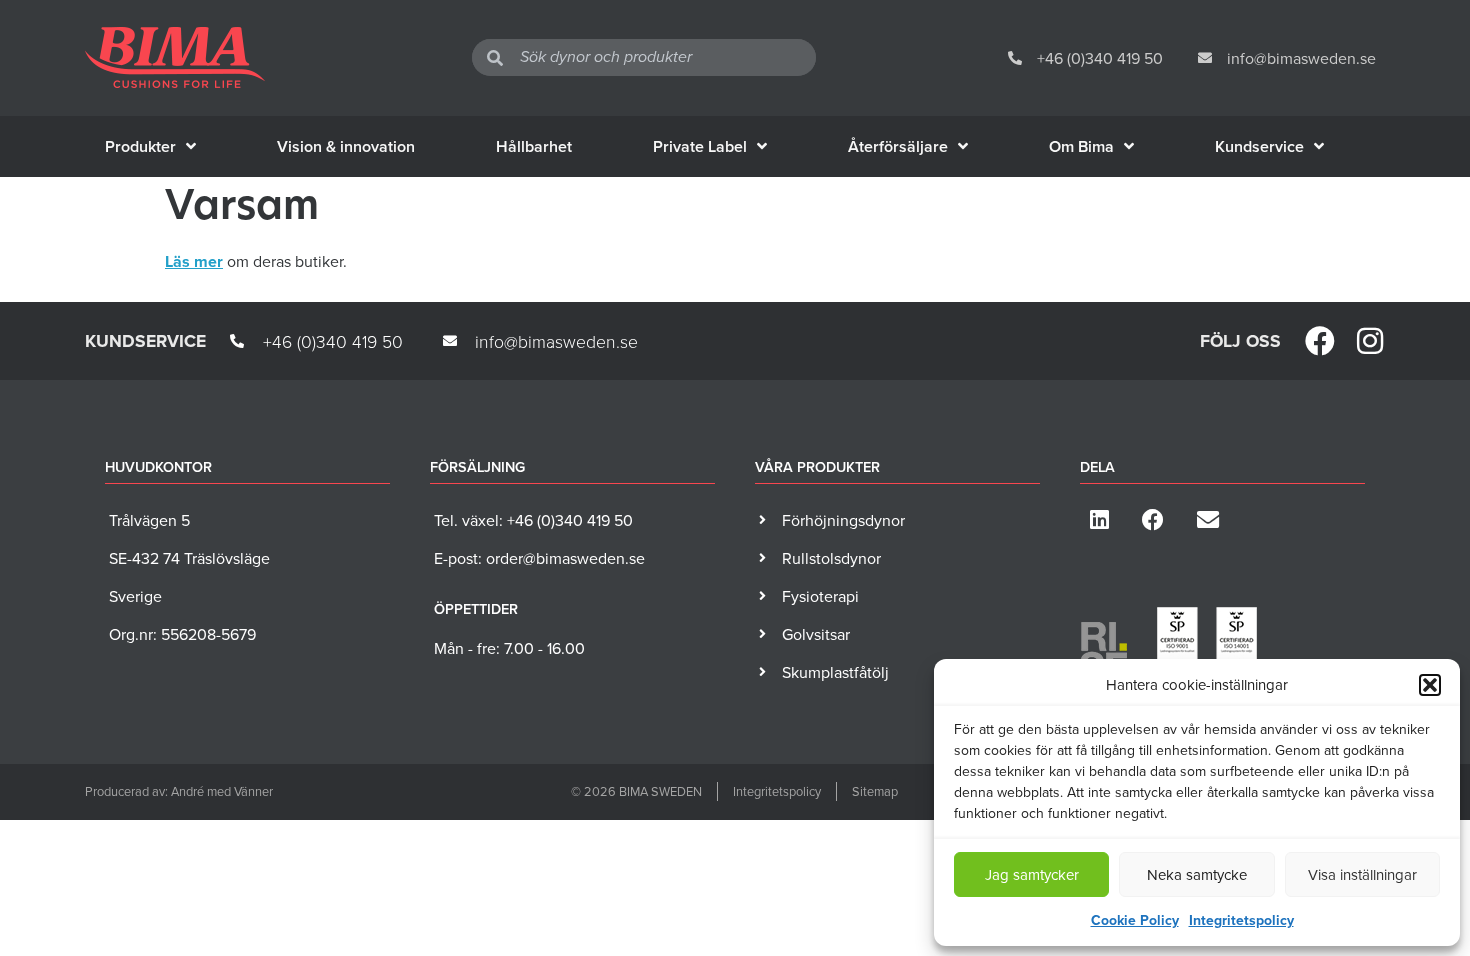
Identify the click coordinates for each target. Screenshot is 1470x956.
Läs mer (194, 261)
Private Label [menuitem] (700, 146)
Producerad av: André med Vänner (179, 791)
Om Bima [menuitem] (1081, 146)
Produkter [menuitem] (140, 146)
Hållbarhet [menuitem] (534, 146)
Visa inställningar (1362, 874)
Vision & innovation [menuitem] (346, 146)
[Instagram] (1370, 341)
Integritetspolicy (1241, 920)
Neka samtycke (1197, 874)
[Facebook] (1320, 341)
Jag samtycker (1032, 874)
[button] (1430, 685)
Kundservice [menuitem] (1259, 146)
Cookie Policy (1135, 920)
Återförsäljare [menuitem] (898, 146)
